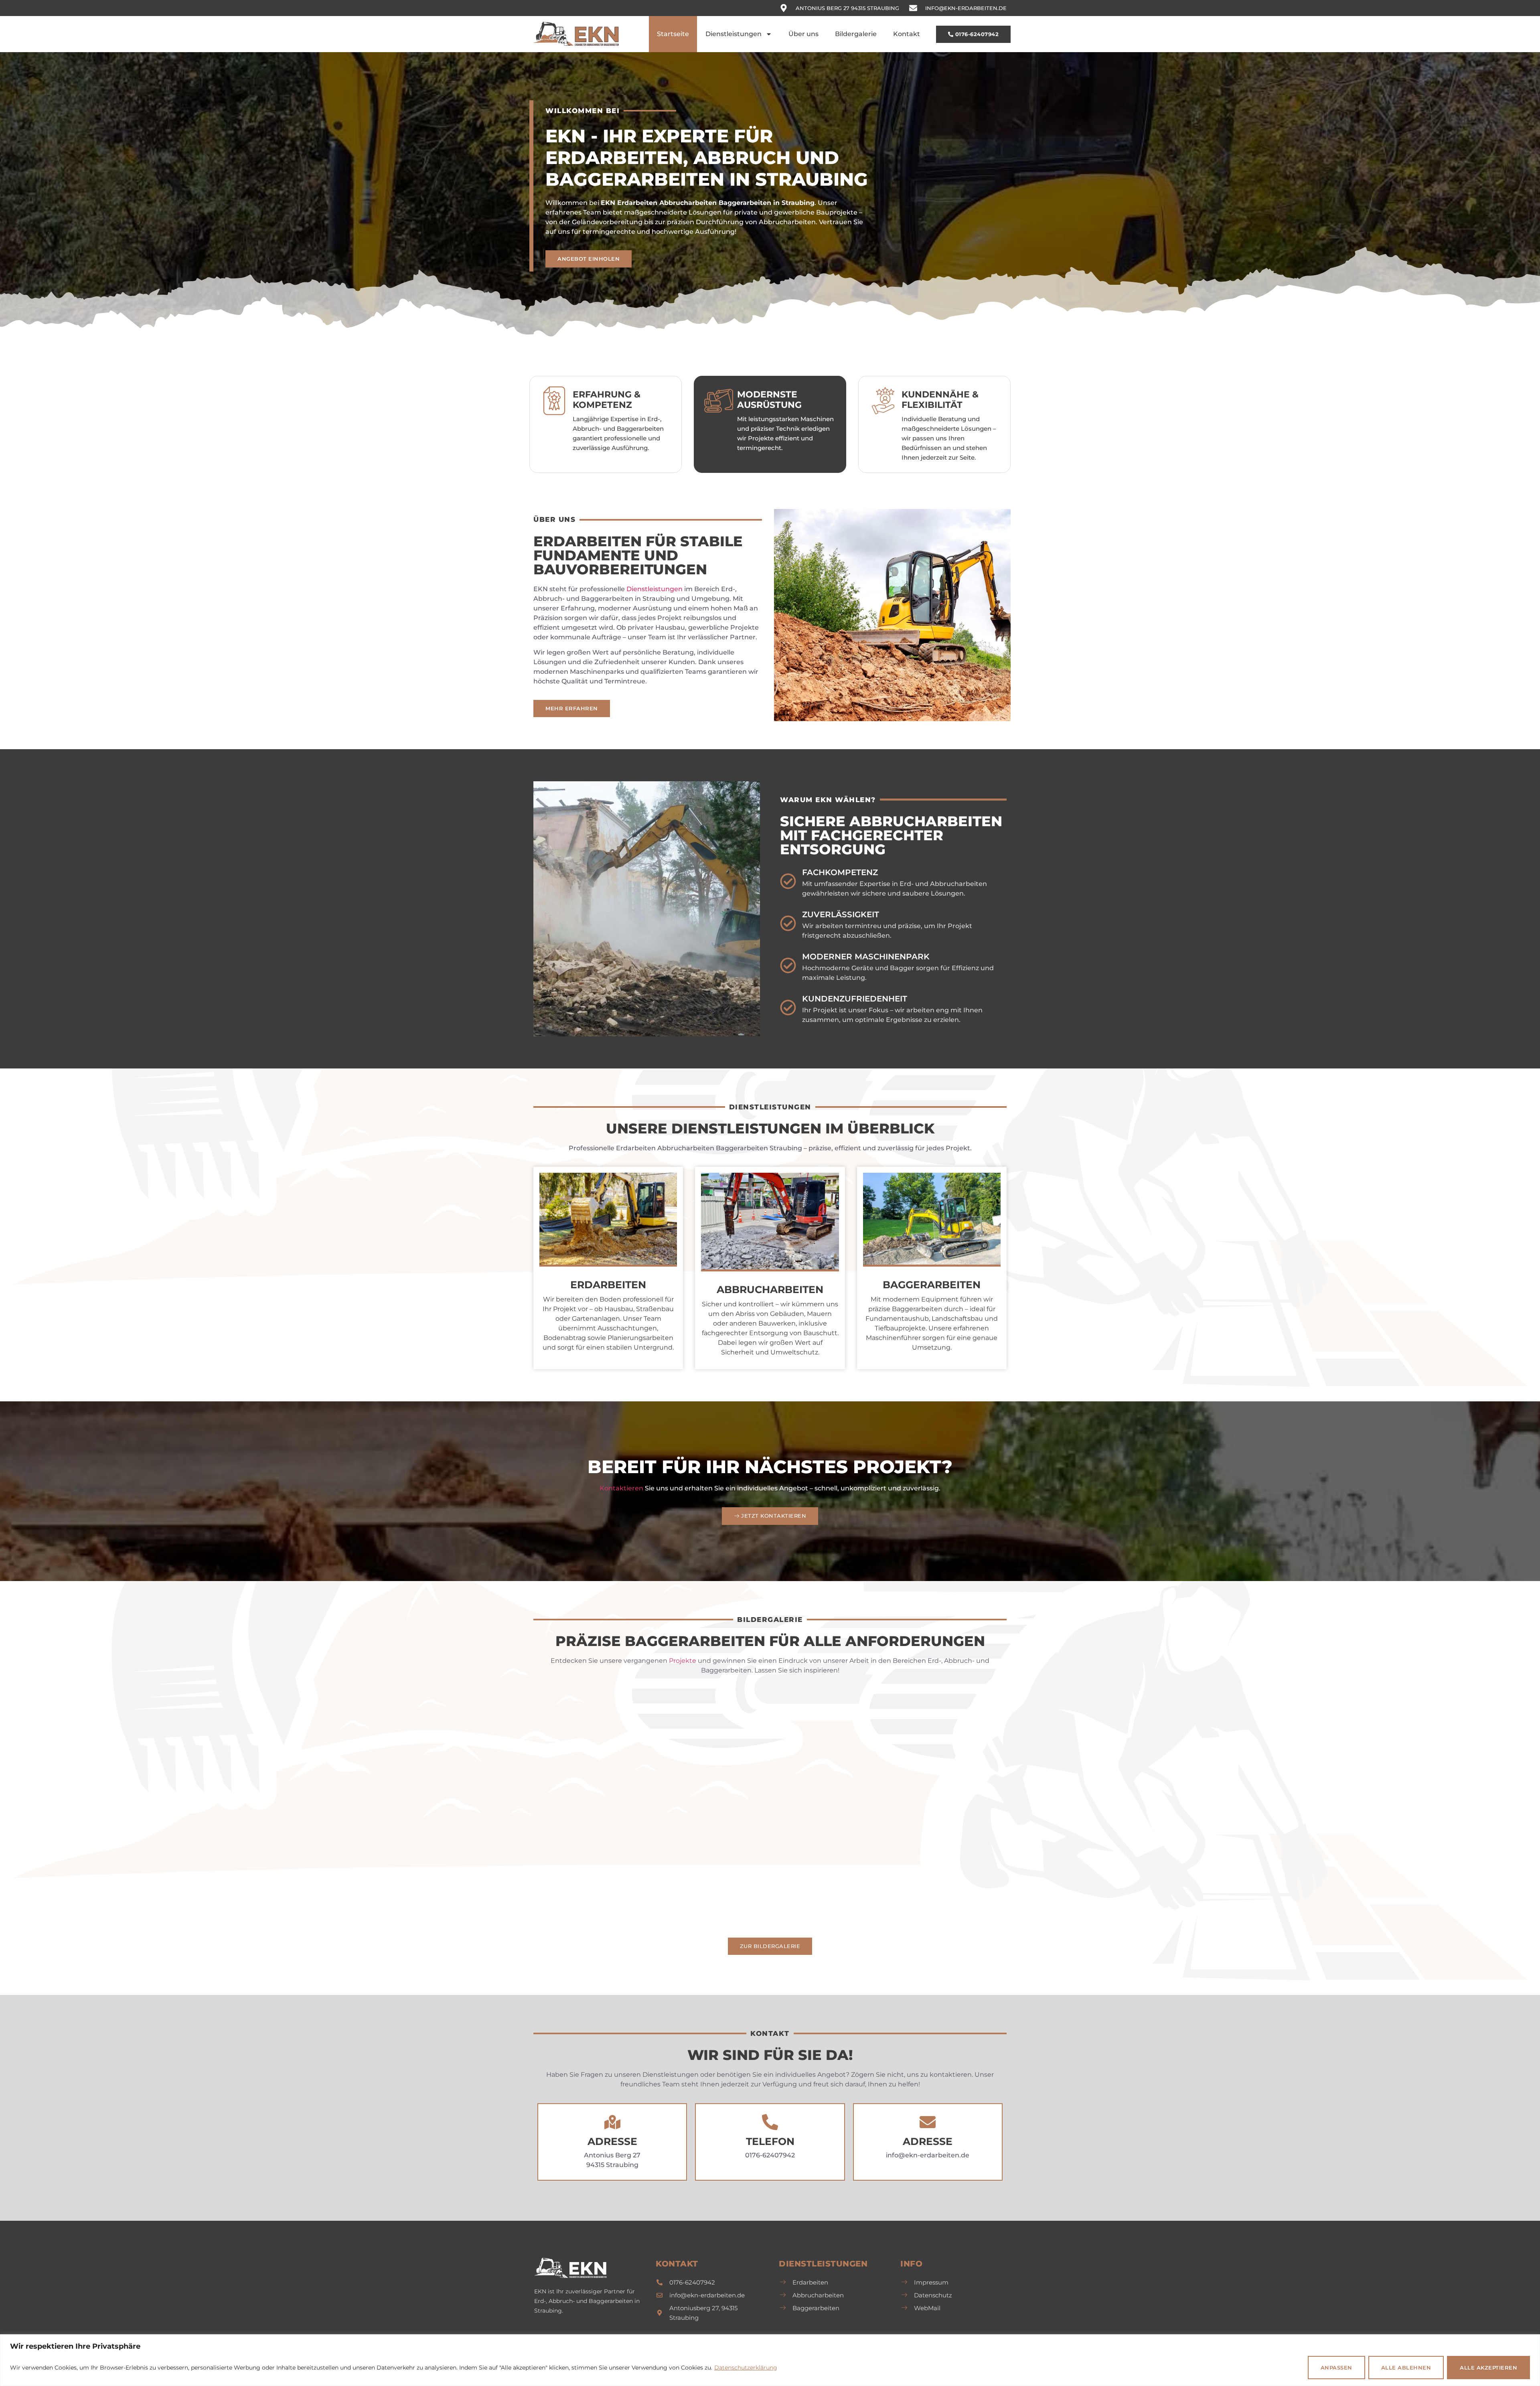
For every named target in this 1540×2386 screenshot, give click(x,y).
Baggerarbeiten (932, 1285)
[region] (770, 2360)
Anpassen (1336, 2368)
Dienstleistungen (734, 34)
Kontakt (907, 34)
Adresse (612, 2141)
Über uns (803, 34)
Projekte (683, 1661)
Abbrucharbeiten (770, 1289)
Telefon (770, 2141)
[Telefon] (770, 2122)
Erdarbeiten (608, 1285)
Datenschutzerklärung (746, 2368)
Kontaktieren (621, 1488)
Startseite (673, 34)
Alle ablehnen (1406, 2368)
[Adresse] (612, 2122)
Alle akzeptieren (1488, 2368)
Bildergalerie (856, 34)
